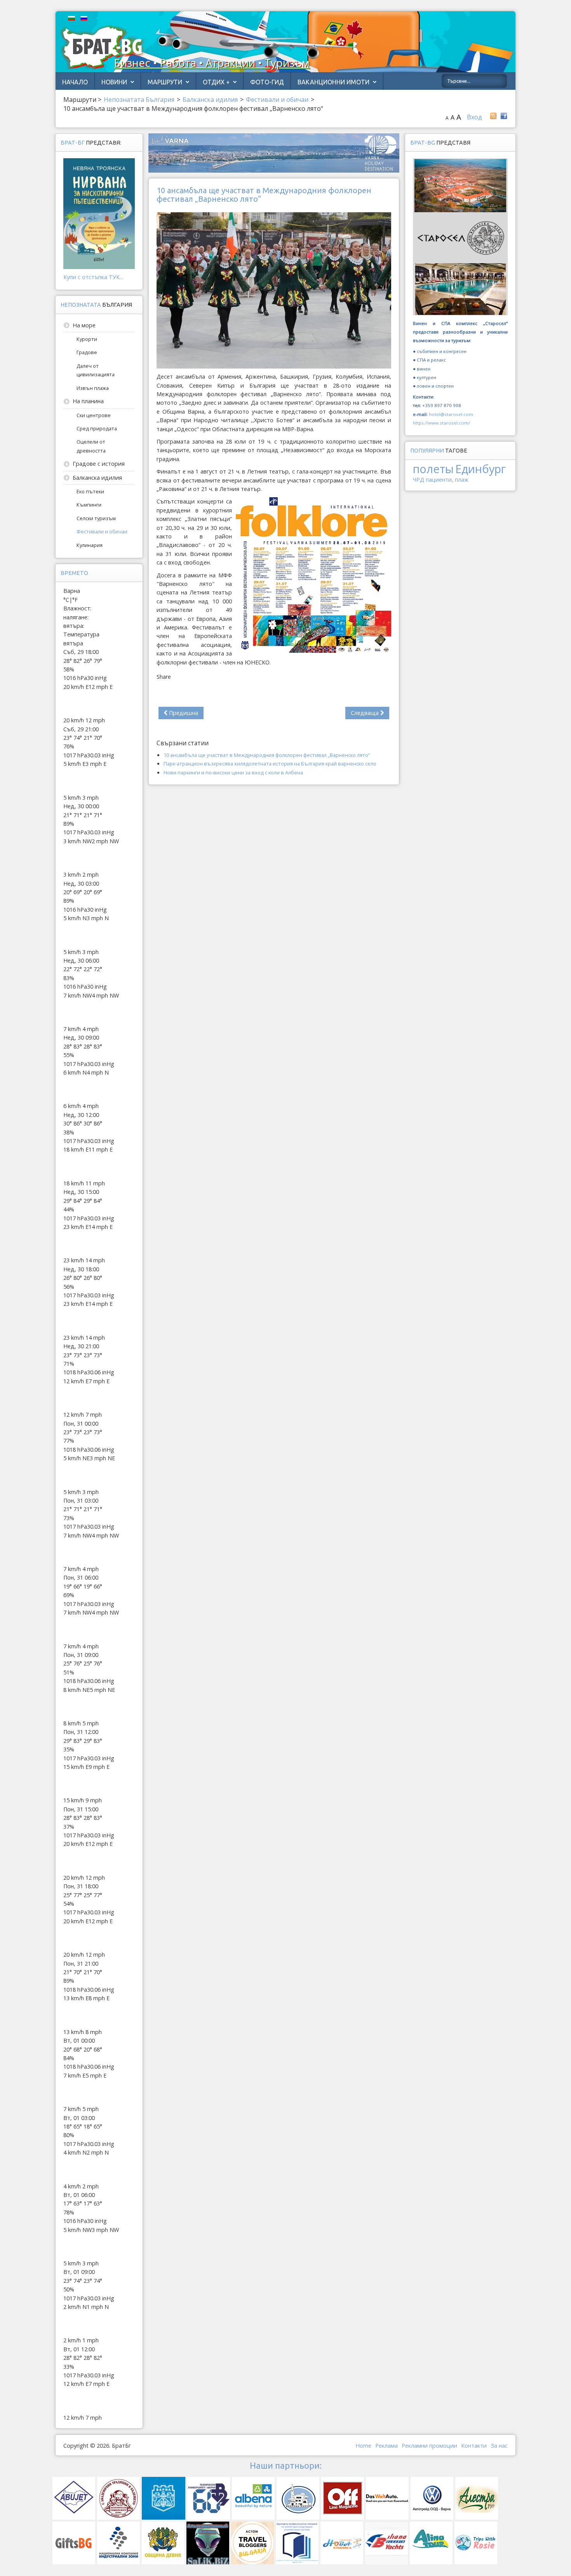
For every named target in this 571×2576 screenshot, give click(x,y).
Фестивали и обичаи (102, 531)
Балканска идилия (97, 478)
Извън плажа (93, 388)
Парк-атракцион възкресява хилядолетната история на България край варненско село (270, 764)
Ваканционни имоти (333, 82)
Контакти (474, 2446)
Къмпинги (89, 505)
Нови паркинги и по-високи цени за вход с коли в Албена (233, 772)
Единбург (480, 469)
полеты (433, 469)
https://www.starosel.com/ (441, 423)
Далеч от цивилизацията (96, 370)
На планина (88, 401)
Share (164, 677)
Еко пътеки (90, 491)
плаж (462, 480)
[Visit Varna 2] (274, 152)
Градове (87, 352)
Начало (75, 82)
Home (363, 2446)
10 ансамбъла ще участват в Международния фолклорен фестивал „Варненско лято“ (267, 755)
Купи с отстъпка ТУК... (93, 277)
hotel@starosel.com (451, 414)
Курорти (87, 339)
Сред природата (97, 428)
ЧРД (419, 480)
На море (84, 325)
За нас (499, 2446)
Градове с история (99, 464)
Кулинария (90, 545)
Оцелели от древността (91, 446)
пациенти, (440, 480)
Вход (474, 117)
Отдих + (216, 82)
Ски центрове (94, 415)
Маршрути (165, 82)
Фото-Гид (267, 82)
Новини (114, 82)
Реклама (386, 2446)
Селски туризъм (96, 518)
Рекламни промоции (429, 2446)
